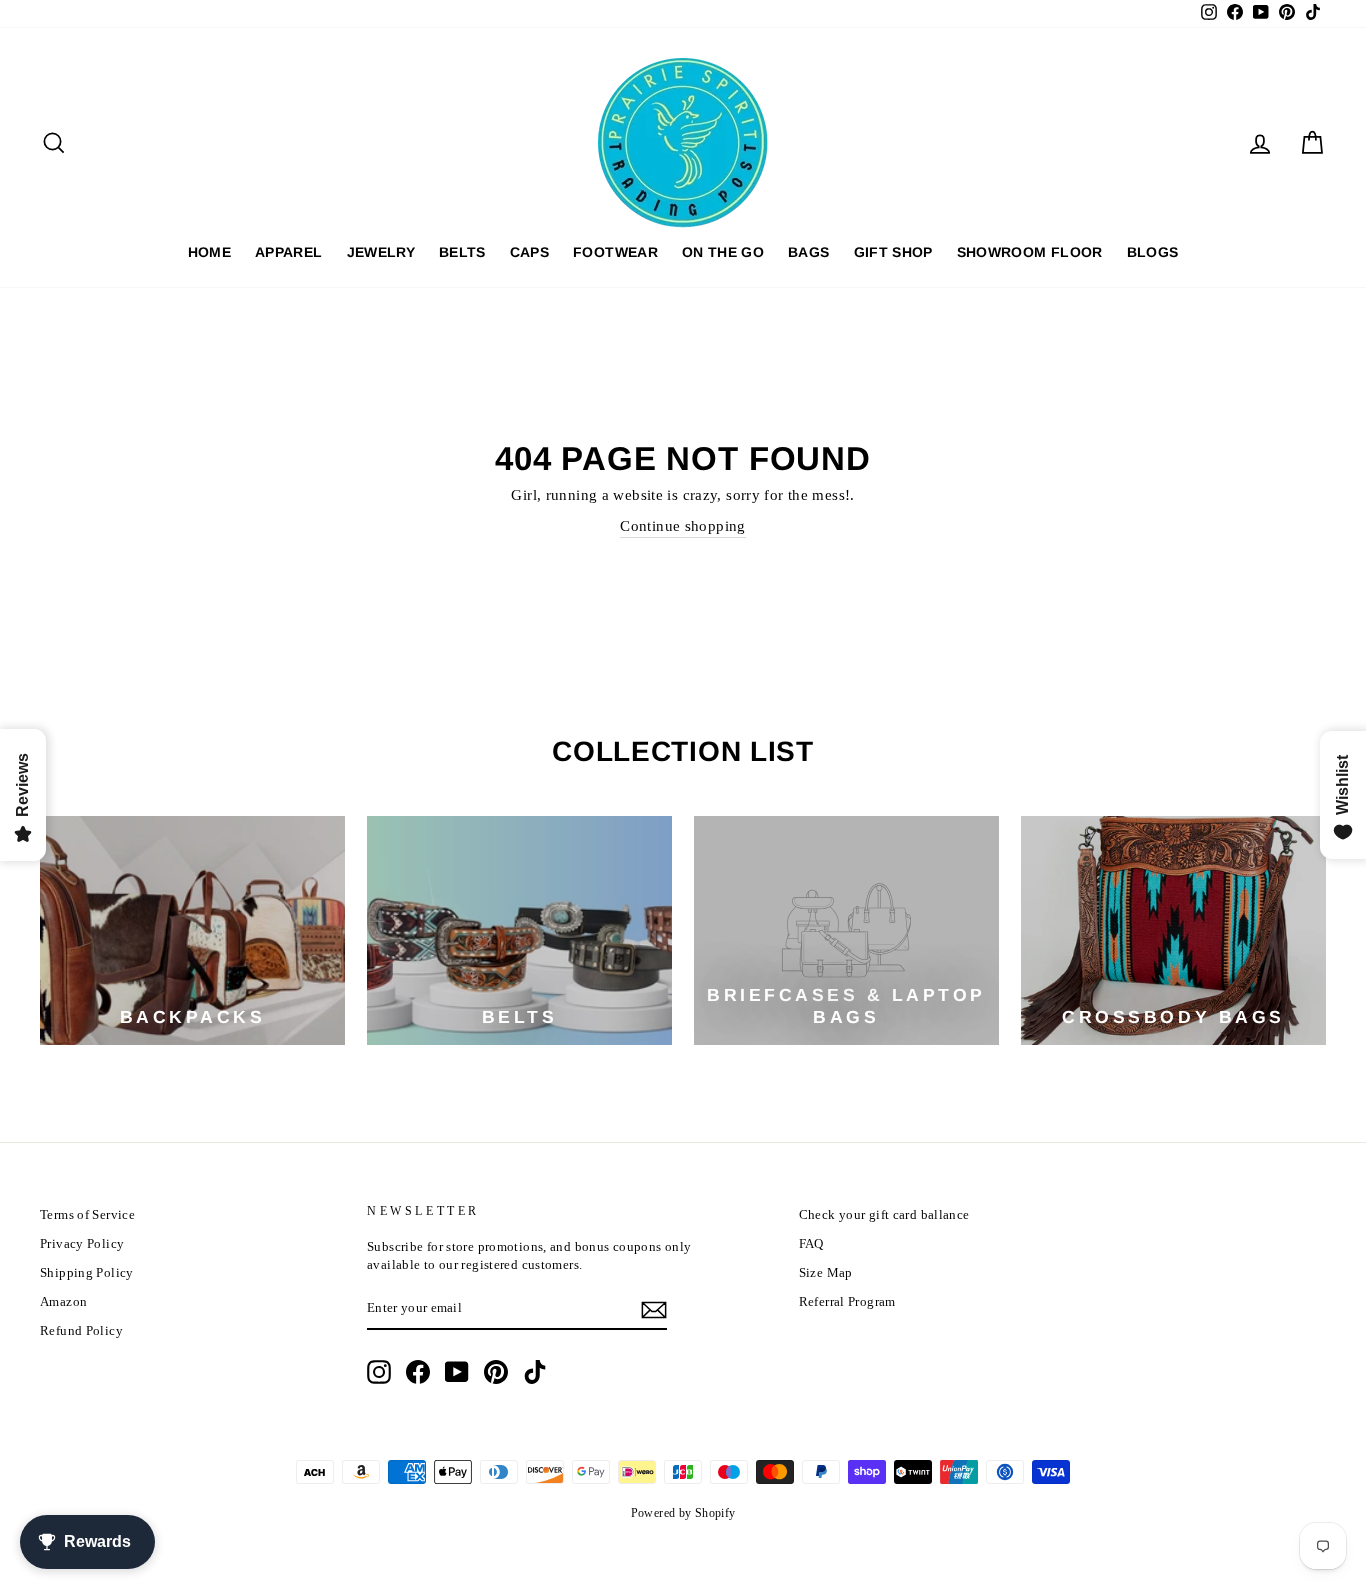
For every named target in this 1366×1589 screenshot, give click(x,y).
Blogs (1153, 252)
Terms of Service (87, 1215)
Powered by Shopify (683, 1513)
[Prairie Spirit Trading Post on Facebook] (418, 1372)
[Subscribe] (654, 1310)
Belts (462, 252)
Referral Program (847, 1302)
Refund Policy (81, 1331)
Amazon (63, 1302)
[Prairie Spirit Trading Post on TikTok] (535, 1372)
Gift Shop (893, 252)
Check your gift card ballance (884, 1215)
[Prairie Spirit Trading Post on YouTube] (457, 1372)
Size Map (826, 1273)
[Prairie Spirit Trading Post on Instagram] (379, 1372)
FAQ (811, 1244)
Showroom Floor (1030, 252)
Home (209, 252)
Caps (529, 252)
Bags (808, 252)
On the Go (723, 252)
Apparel (288, 252)
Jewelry (381, 252)
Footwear (615, 252)
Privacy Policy (82, 1244)
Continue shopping (682, 526)
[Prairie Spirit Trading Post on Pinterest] (496, 1372)
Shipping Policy (87, 1273)
